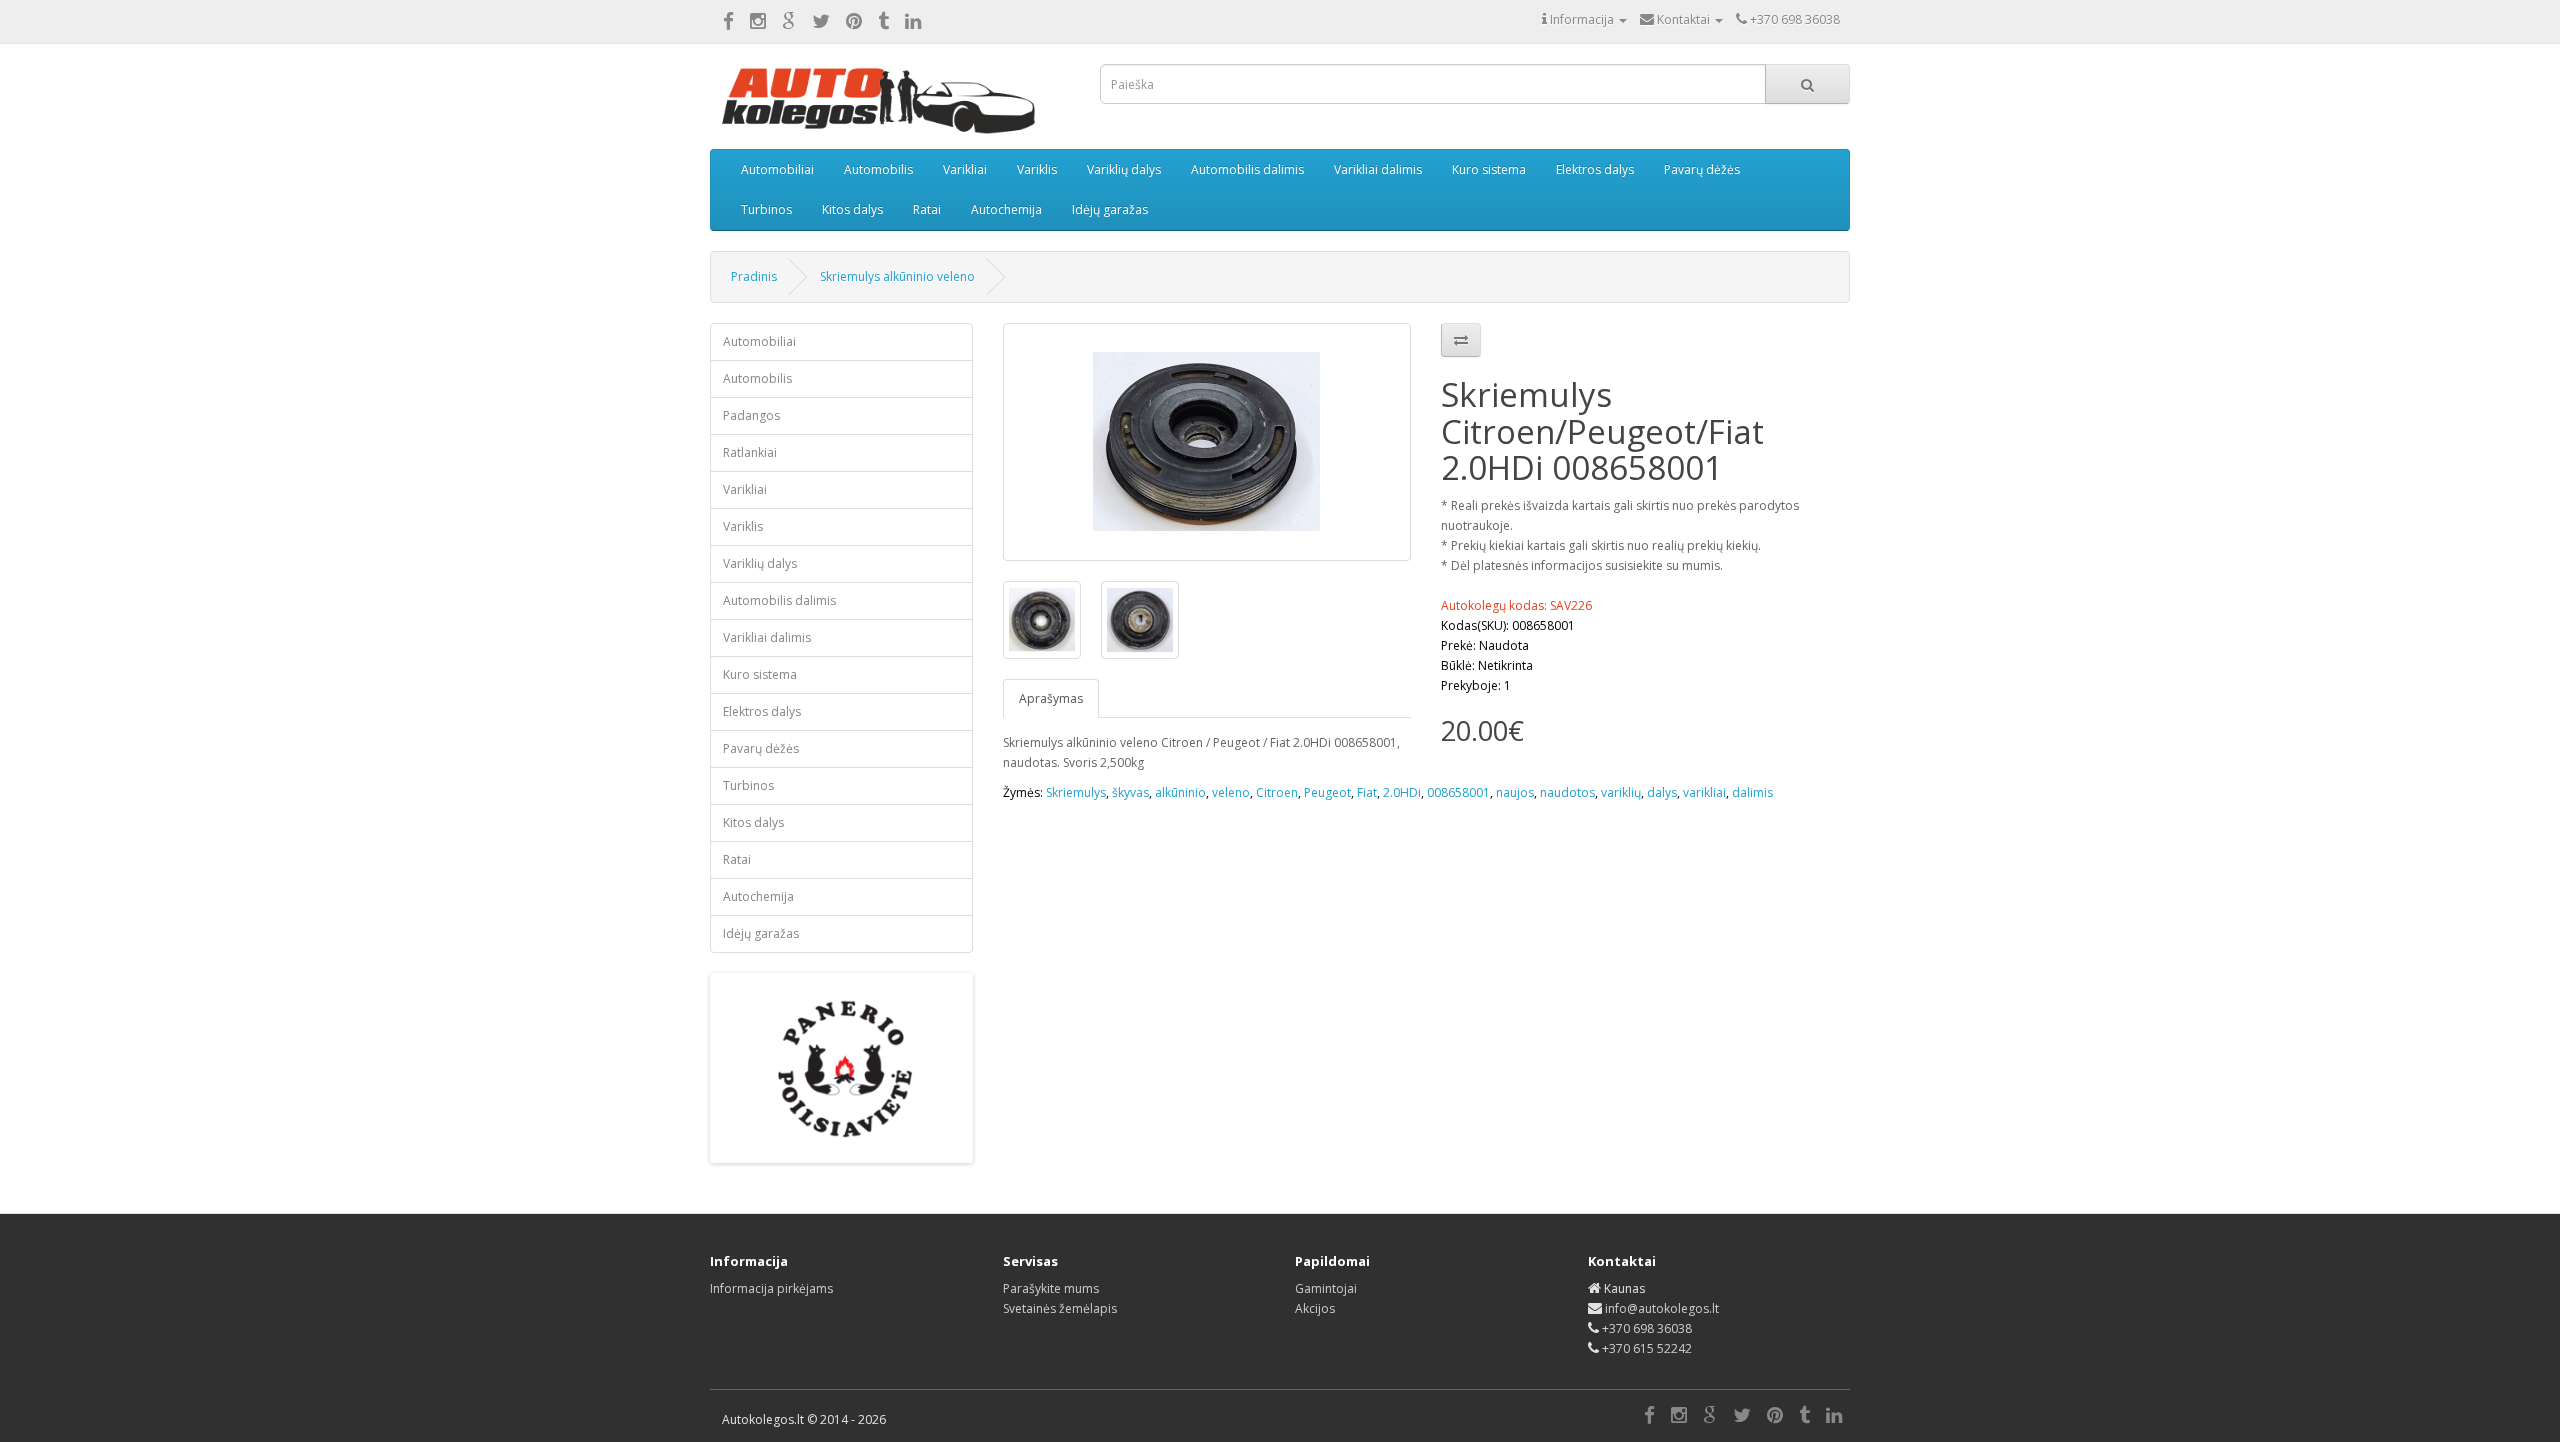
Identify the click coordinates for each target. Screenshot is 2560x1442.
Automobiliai (777, 169)
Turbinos (766, 209)
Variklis (1037, 169)
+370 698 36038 (1647, 1328)
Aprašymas (1051, 698)
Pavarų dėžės (1702, 169)
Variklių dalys (1124, 169)
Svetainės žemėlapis (1060, 1308)
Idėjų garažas (1110, 209)
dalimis (1752, 792)
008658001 (1458, 792)
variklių (1621, 792)
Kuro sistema (1489, 169)
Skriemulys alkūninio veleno (897, 276)
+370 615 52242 (1647, 1348)
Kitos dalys (852, 209)
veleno (1231, 792)
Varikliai (965, 169)
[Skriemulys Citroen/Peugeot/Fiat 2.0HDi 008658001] (1207, 442)
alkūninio (1180, 792)
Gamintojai (1326, 1288)
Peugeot (1327, 792)
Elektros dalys (1595, 169)
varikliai (1704, 792)
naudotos (1567, 792)
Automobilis (878, 169)
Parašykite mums (1051, 1288)
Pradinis (754, 276)
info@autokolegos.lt (1662, 1308)
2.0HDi (1402, 792)
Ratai (927, 209)
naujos (1515, 792)
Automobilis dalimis (1247, 169)
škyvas (1130, 792)
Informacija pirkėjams (771, 1288)
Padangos (751, 415)
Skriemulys (1076, 792)
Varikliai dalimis (1378, 169)
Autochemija (1006, 209)
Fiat (1367, 792)
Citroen (1277, 792)
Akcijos (1315, 1308)
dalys (1662, 792)
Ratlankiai (750, 452)
